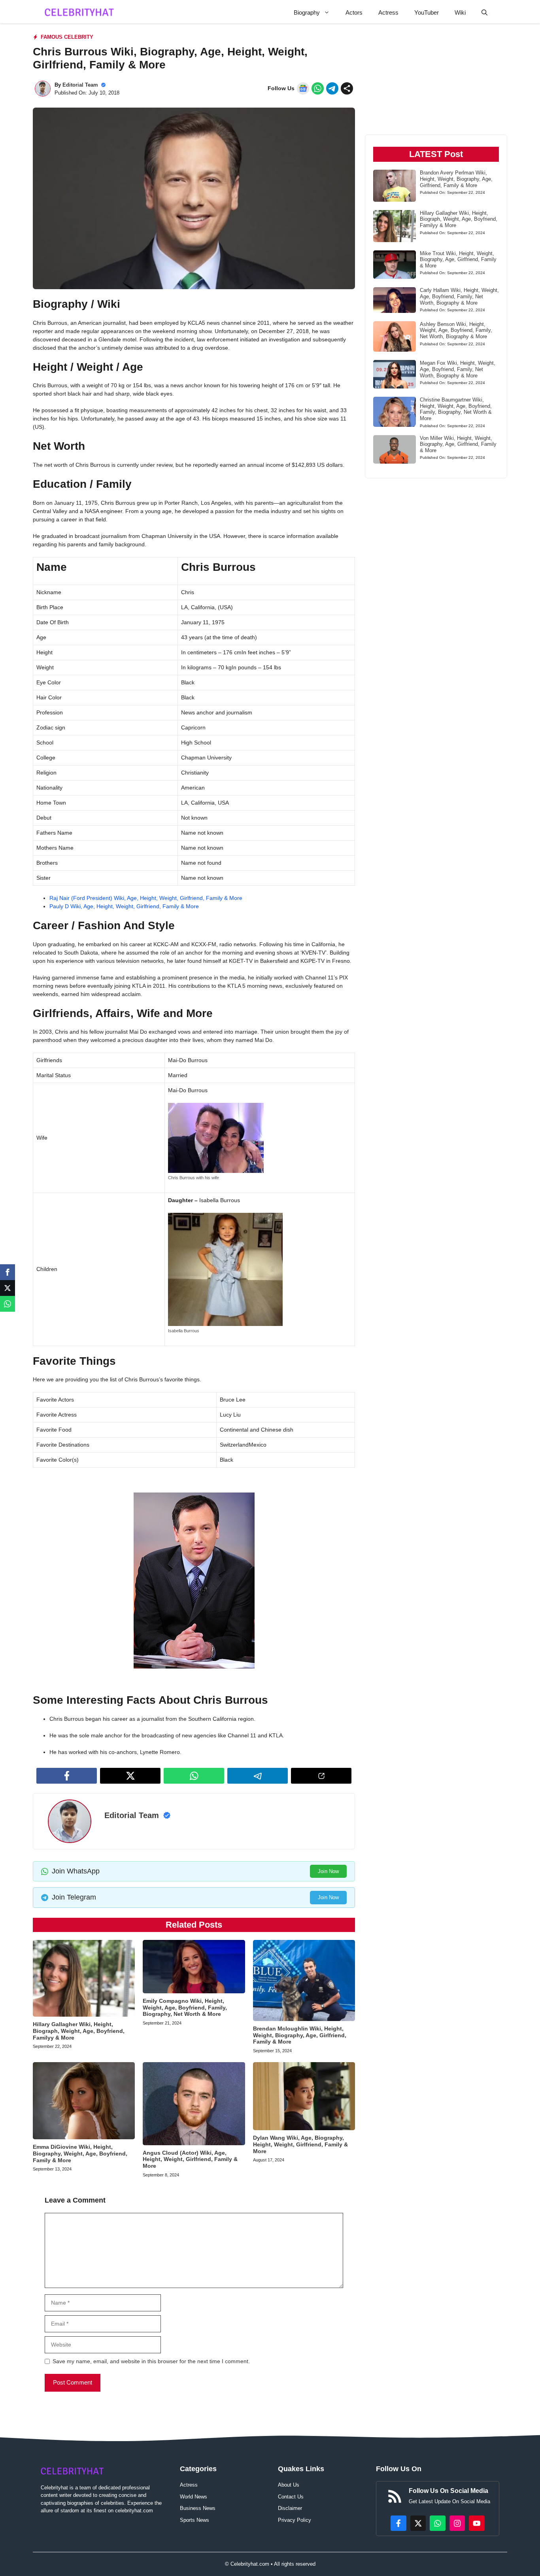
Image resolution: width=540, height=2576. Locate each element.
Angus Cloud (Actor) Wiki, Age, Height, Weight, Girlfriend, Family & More (190, 2159)
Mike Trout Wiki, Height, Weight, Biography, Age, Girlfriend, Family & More (458, 259)
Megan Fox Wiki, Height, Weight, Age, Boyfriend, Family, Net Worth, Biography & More (458, 369)
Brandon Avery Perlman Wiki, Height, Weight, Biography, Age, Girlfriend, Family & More (456, 179)
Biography (307, 12)
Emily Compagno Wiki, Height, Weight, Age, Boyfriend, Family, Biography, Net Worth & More (185, 2008)
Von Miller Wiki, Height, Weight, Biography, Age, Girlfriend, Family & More (458, 444)
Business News (198, 2508)
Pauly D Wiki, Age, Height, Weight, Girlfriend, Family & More (124, 906)
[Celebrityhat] (79, 12)
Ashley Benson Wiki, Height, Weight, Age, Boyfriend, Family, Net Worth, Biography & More (456, 330)
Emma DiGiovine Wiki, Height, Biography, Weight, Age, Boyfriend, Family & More (80, 2154)
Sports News (194, 2520)
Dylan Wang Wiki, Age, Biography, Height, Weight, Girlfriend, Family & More (300, 2144)
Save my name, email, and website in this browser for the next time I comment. (151, 2361)
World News (194, 2497)
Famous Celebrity (67, 37)
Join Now (328, 1871)
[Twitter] (8, 1288)
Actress (388, 12)
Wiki (460, 12)
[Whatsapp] (8, 1304)
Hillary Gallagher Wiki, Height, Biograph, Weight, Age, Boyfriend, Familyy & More (79, 2031)
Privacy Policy (295, 2520)
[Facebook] (8, 1272)
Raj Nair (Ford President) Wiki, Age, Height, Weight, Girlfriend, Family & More (146, 898)
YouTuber (427, 12)
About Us (289, 2485)
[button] (484, 12)
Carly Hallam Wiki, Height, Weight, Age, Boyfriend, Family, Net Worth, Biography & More (459, 296)
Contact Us (291, 2497)
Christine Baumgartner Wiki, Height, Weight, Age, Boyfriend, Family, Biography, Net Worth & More (456, 409)
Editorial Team (80, 85)
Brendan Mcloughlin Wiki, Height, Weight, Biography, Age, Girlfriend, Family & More (300, 2035)
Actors (354, 12)
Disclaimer (290, 2508)
